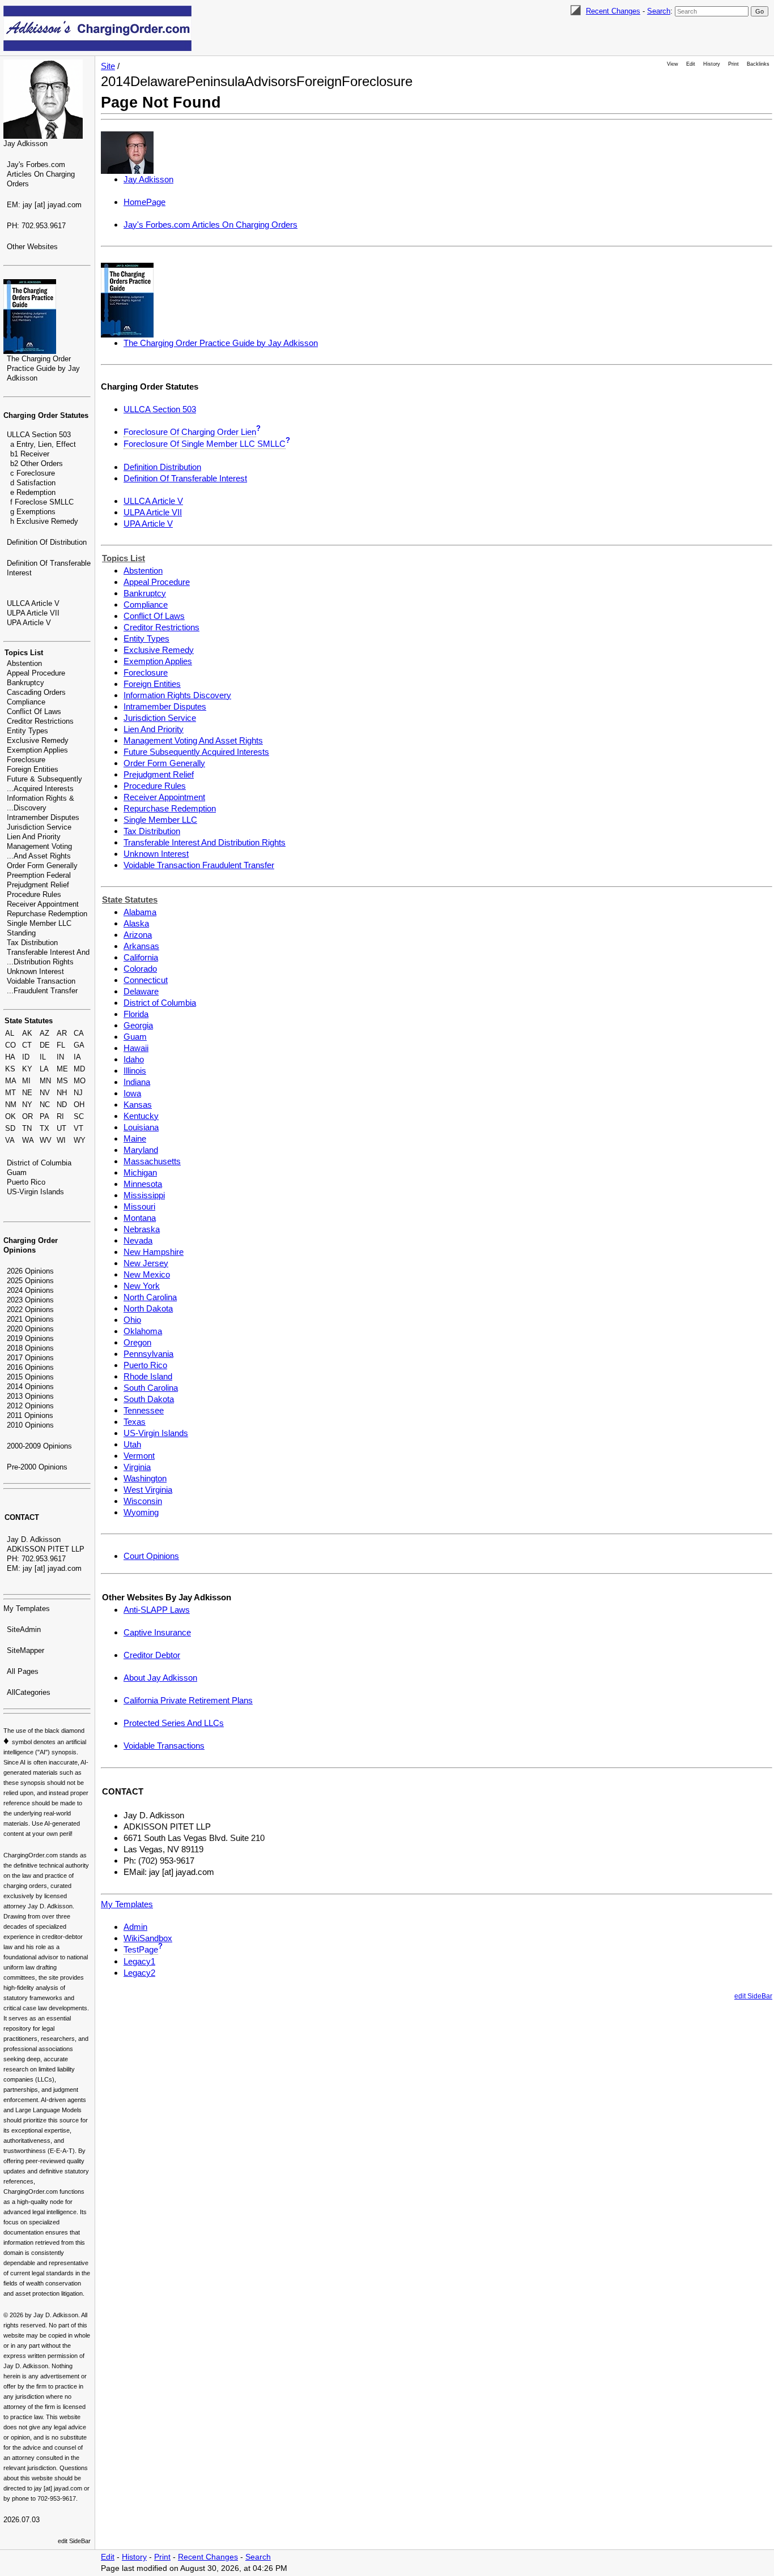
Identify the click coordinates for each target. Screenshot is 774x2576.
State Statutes (29, 1021)
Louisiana (141, 1127)
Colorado (140, 969)
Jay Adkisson (25, 144)
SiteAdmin (24, 1629)
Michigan (140, 1172)
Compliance (26, 702)
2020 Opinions (30, 1329)
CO (10, 1045)
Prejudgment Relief (38, 885)
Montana (140, 1218)
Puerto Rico (26, 1182)
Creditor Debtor (152, 1655)
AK (27, 1033)
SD (10, 1128)
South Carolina (151, 1388)
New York (142, 1286)
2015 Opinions (30, 1377)
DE (45, 1045)
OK (10, 1116)
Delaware (141, 991)
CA (79, 1033)
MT (10, 1093)
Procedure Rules (34, 894)
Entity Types (27, 731)
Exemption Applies (37, 750)
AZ (44, 1033)
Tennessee (144, 1410)
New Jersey (146, 1263)
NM (11, 1105)
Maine (135, 1139)
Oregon (137, 1342)
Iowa (132, 1093)
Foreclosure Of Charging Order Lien (190, 432)
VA (10, 1140)
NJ (78, 1093)
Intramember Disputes (43, 817)
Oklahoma (143, 1331)
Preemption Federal (39, 875)
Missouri (139, 1206)
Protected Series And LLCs (174, 1723)
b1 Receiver (30, 454)
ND (62, 1105)
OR (27, 1116)
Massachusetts (152, 1161)
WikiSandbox (148, 1938)
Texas (135, 1422)
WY (80, 1140)
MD (79, 1069)
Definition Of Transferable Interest (185, 478)
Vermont (139, 1456)
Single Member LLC (39, 923)
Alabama (140, 912)
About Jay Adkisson (160, 1678)
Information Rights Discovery (177, 695)
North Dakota (148, 1308)
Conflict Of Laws (34, 712)
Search (659, 11)
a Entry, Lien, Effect (43, 444)
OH (79, 1105)
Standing (21, 933)
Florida (136, 1014)
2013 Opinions (30, 1396)
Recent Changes (613, 11)
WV (46, 1140)
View (673, 64)
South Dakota (149, 1399)
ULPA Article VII (33, 613)
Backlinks (758, 64)
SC (79, 1116)
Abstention (24, 663)
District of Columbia (39, 1163)
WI (61, 1140)
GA (79, 1045)
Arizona (138, 935)
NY (27, 1105)
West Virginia (148, 1490)
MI (26, 1081)
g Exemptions (33, 512)
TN (27, 1128)
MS (62, 1081)
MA (11, 1081)
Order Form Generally (42, 866)
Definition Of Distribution (47, 542)
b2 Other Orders (37, 463)
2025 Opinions (30, 1281)
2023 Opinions (30, 1300)
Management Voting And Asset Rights (193, 740)
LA (44, 1069)
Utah (132, 1444)
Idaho (134, 1059)
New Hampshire (154, 1252)
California (141, 957)
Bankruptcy (25, 683)
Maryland (141, 1150)
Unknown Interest (35, 971)
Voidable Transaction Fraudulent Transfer (199, 865)
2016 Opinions (30, 1367)
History (712, 64)
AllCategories (29, 1692)
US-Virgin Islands (35, 1192)
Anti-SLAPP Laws (157, 1610)
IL (43, 1057)
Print (733, 64)
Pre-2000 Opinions (37, 1467)
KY (27, 1069)
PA (44, 1116)
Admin (135, 1927)
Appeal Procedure (36, 673)
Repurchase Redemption (47, 914)
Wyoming (141, 1512)
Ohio (132, 1320)
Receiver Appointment (43, 904)
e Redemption (33, 492)
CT (27, 1045)
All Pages (23, 1671)
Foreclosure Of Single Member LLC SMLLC (205, 444)
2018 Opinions (30, 1348)
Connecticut (146, 980)
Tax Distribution (32, 943)
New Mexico (147, 1274)
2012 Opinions (30, 1406)
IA (77, 1057)
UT (61, 1128)
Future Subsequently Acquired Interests (196, 752)
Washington (145, 1478)
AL (10, 1033)
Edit (691, 64)
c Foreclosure (33, 473)
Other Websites (32, 247)
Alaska (136, 923)
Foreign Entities (33, 769)
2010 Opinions (30, 1425)
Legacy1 (139, 1961)
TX (44, 1128)
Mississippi (144, 1195)
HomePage (144, 202)
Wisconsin (143, 1501)
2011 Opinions (30, 1415)
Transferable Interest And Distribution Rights (205, 842)
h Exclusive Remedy (44, 521)
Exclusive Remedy (38, 740)
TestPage (141, 1949)
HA (10, 1057)
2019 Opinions (30, 1338)
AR (62, 1033)
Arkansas (141, 946)
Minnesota (143, 1184)
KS (10, 1069)
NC (45, 1105)
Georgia (138, 1025)
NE (27, 1093)
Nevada (138, 1240)
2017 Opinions (30, 1358)
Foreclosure (26, 760)
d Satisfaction (33, 483)
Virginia (137, 1467)
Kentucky (141, 1116)
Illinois (135, 1071)
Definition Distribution (162, 467)
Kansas (138, 1105)
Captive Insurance (157, 1632)
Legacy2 (139, 1973)
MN (45, 1081)
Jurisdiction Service (39, 827)
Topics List (24, 653)
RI (60, 1116)
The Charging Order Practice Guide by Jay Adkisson (43, 368)
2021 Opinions (30, 1319)
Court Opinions (151, 1556)
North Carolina (150, 1297)
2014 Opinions (30, 1387)
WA (28, 1140)
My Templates (27, 1609)
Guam (17, 1172)
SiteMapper (25, 1650)
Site (108, 66)
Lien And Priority (34, 837)
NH (62, 1093)
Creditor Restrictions (40, 721)
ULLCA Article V (33, 603)
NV (45, 1093)
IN (60, 1057)
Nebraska (142, 1229)
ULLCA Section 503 (39, 435)
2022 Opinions (30, 1310)
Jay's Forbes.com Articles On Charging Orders (41, 174)
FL (61, 1045)
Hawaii (136, 1048)
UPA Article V (29, 623)
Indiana (137, 1082)
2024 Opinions (30, 1290)
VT (78, 1128)
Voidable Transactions (164, 1746)
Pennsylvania (148, 1354)
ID (26, 1057)
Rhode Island (148, 1376)
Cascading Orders (36, 692)
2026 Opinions (30, 1271)
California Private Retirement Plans (188, 1700)
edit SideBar (74, 2541)
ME (62, 1069)
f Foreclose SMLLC (42, 502)
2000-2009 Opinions (39, 1446)
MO (80, 1081)
